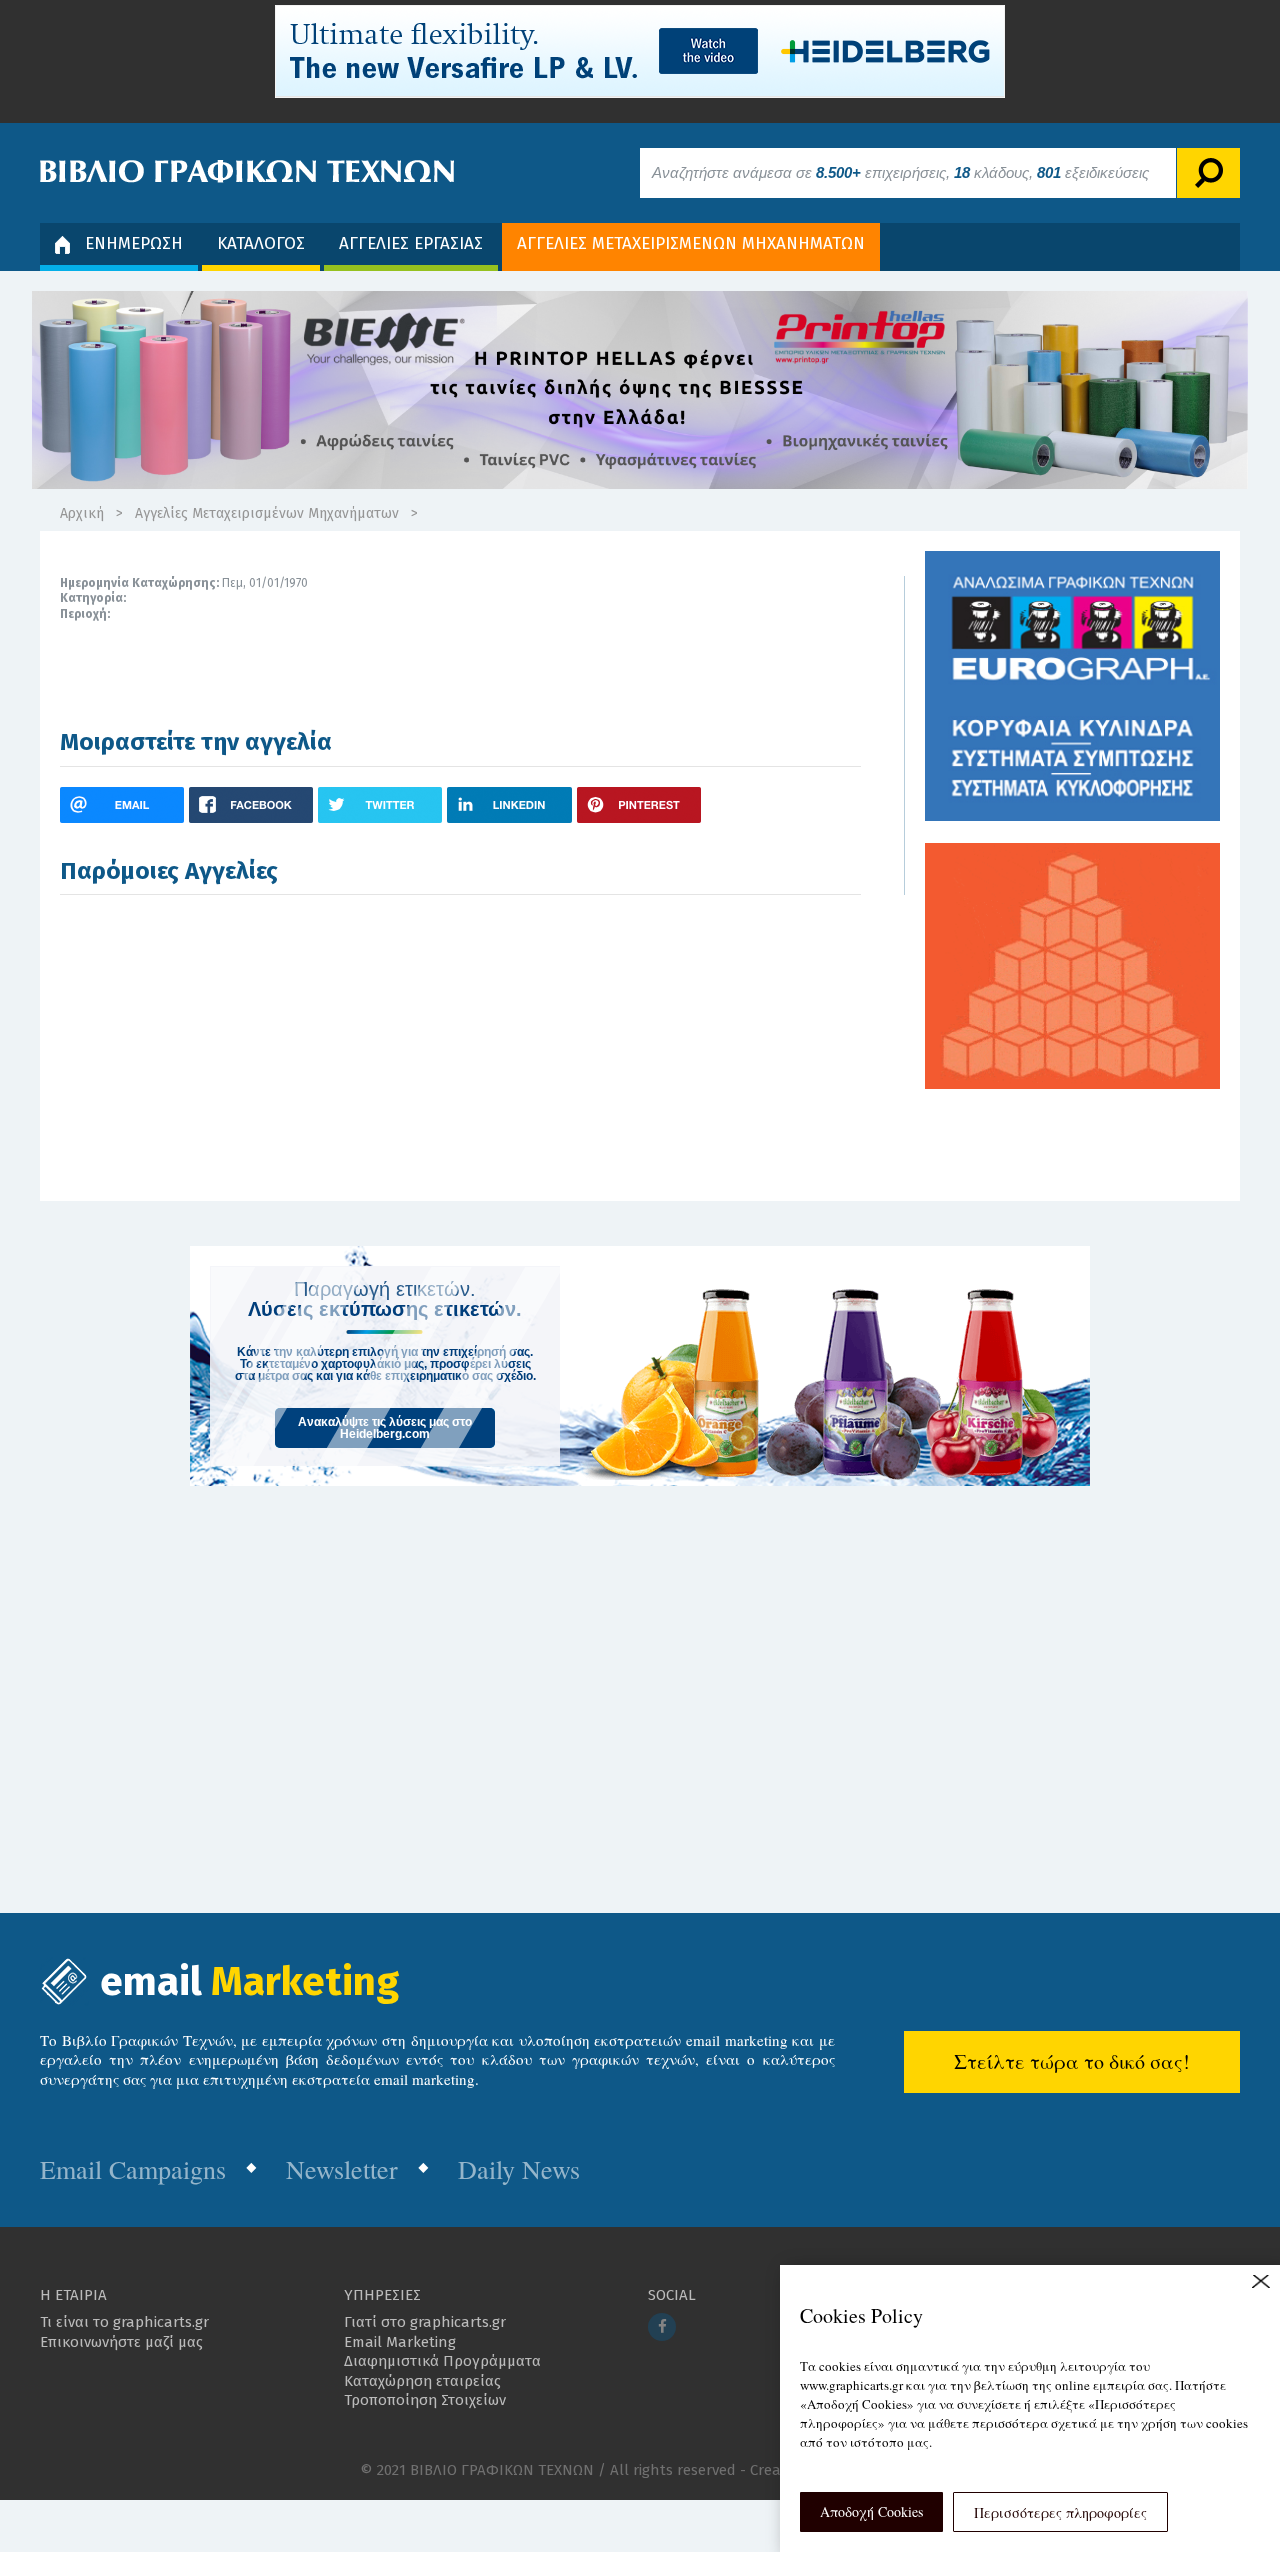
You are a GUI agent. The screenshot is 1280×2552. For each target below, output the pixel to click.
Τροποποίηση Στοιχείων (425, 2400)
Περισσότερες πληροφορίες (1060, 2512)
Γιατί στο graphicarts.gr (425, 2322)
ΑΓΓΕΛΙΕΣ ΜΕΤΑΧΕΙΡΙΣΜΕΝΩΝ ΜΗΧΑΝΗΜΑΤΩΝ (691, 243)
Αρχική (82, 513)
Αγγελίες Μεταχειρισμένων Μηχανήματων (267, 513)
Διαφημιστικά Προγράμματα (442, 2361)
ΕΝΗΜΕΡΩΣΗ (134, 243)
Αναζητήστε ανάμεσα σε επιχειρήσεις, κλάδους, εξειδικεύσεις (900, 172)
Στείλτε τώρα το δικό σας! (1072, 2061)
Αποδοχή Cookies (871, 2511)
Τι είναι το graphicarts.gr (124, 2322)
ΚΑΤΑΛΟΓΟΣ (261, 243)
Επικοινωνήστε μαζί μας (121, 2342)
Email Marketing (400, 2342)
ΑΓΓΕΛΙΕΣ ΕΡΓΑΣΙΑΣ (411, 243)
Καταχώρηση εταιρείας (422, 2381)
